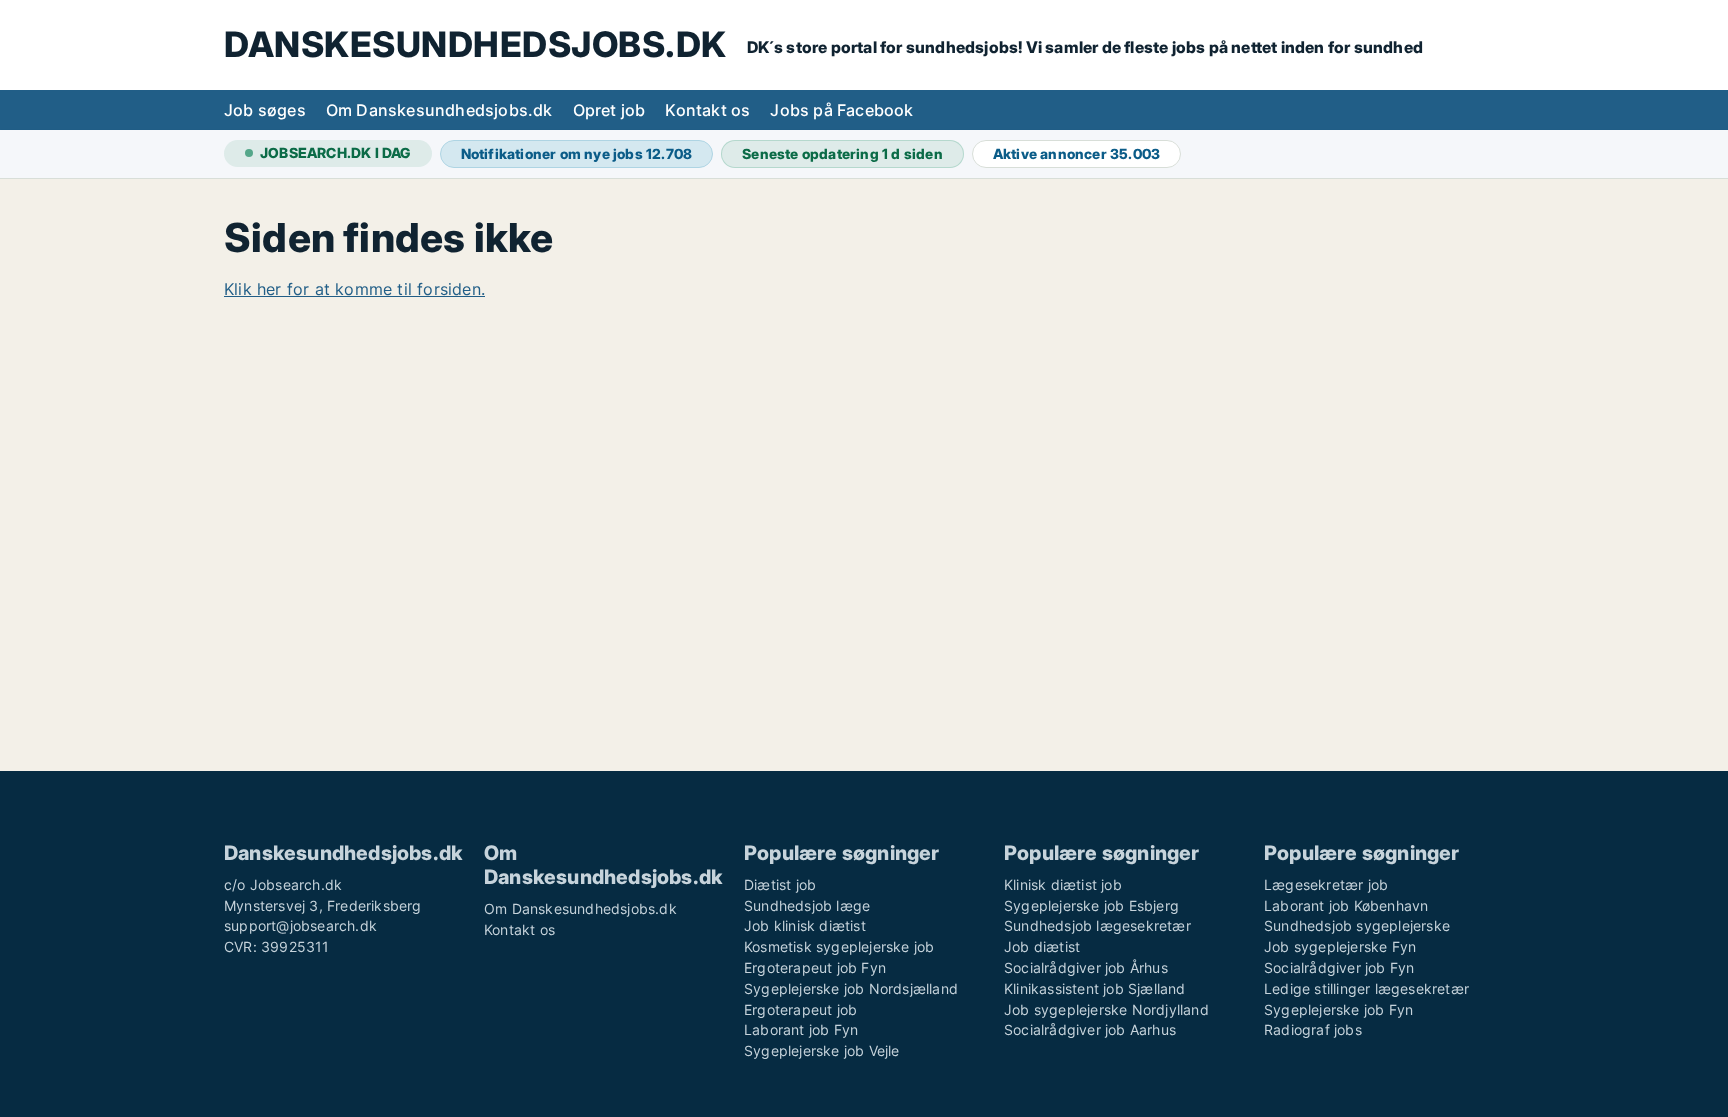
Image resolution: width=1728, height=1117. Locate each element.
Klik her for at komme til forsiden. (354, 289)
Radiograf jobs (1313, 1029)
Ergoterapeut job (800, 1009)
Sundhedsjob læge (807, 905)
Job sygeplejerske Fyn (1340, 946)
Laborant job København (1346, 905)
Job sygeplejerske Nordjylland (1106, 1009)
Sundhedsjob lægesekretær (1097, 925)
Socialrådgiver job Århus (1086, 967)
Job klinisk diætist (805, 925)
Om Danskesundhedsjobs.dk (439, 110)
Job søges (265, 110)
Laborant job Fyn (801, 1029)
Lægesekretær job (1326, 884)
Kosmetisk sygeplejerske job (839, 946)
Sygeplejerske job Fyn (1338, 1009)
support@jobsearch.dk (300, 925)
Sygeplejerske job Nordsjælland (851, 988)
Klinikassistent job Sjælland (1095, 988)
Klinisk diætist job (1063, 884)
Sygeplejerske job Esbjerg (1091, 905)
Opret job (609, 110)
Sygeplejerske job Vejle (822, 1050)
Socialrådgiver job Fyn (1339, 967)
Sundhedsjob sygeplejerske (1357, 925)
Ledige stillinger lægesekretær (1366, 988)
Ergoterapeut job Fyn (815, 967)
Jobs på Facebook (841, 110)
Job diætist (1042, 946)
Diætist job (780, 884)
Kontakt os (707, 110)
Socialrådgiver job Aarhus (1090, 1029)
